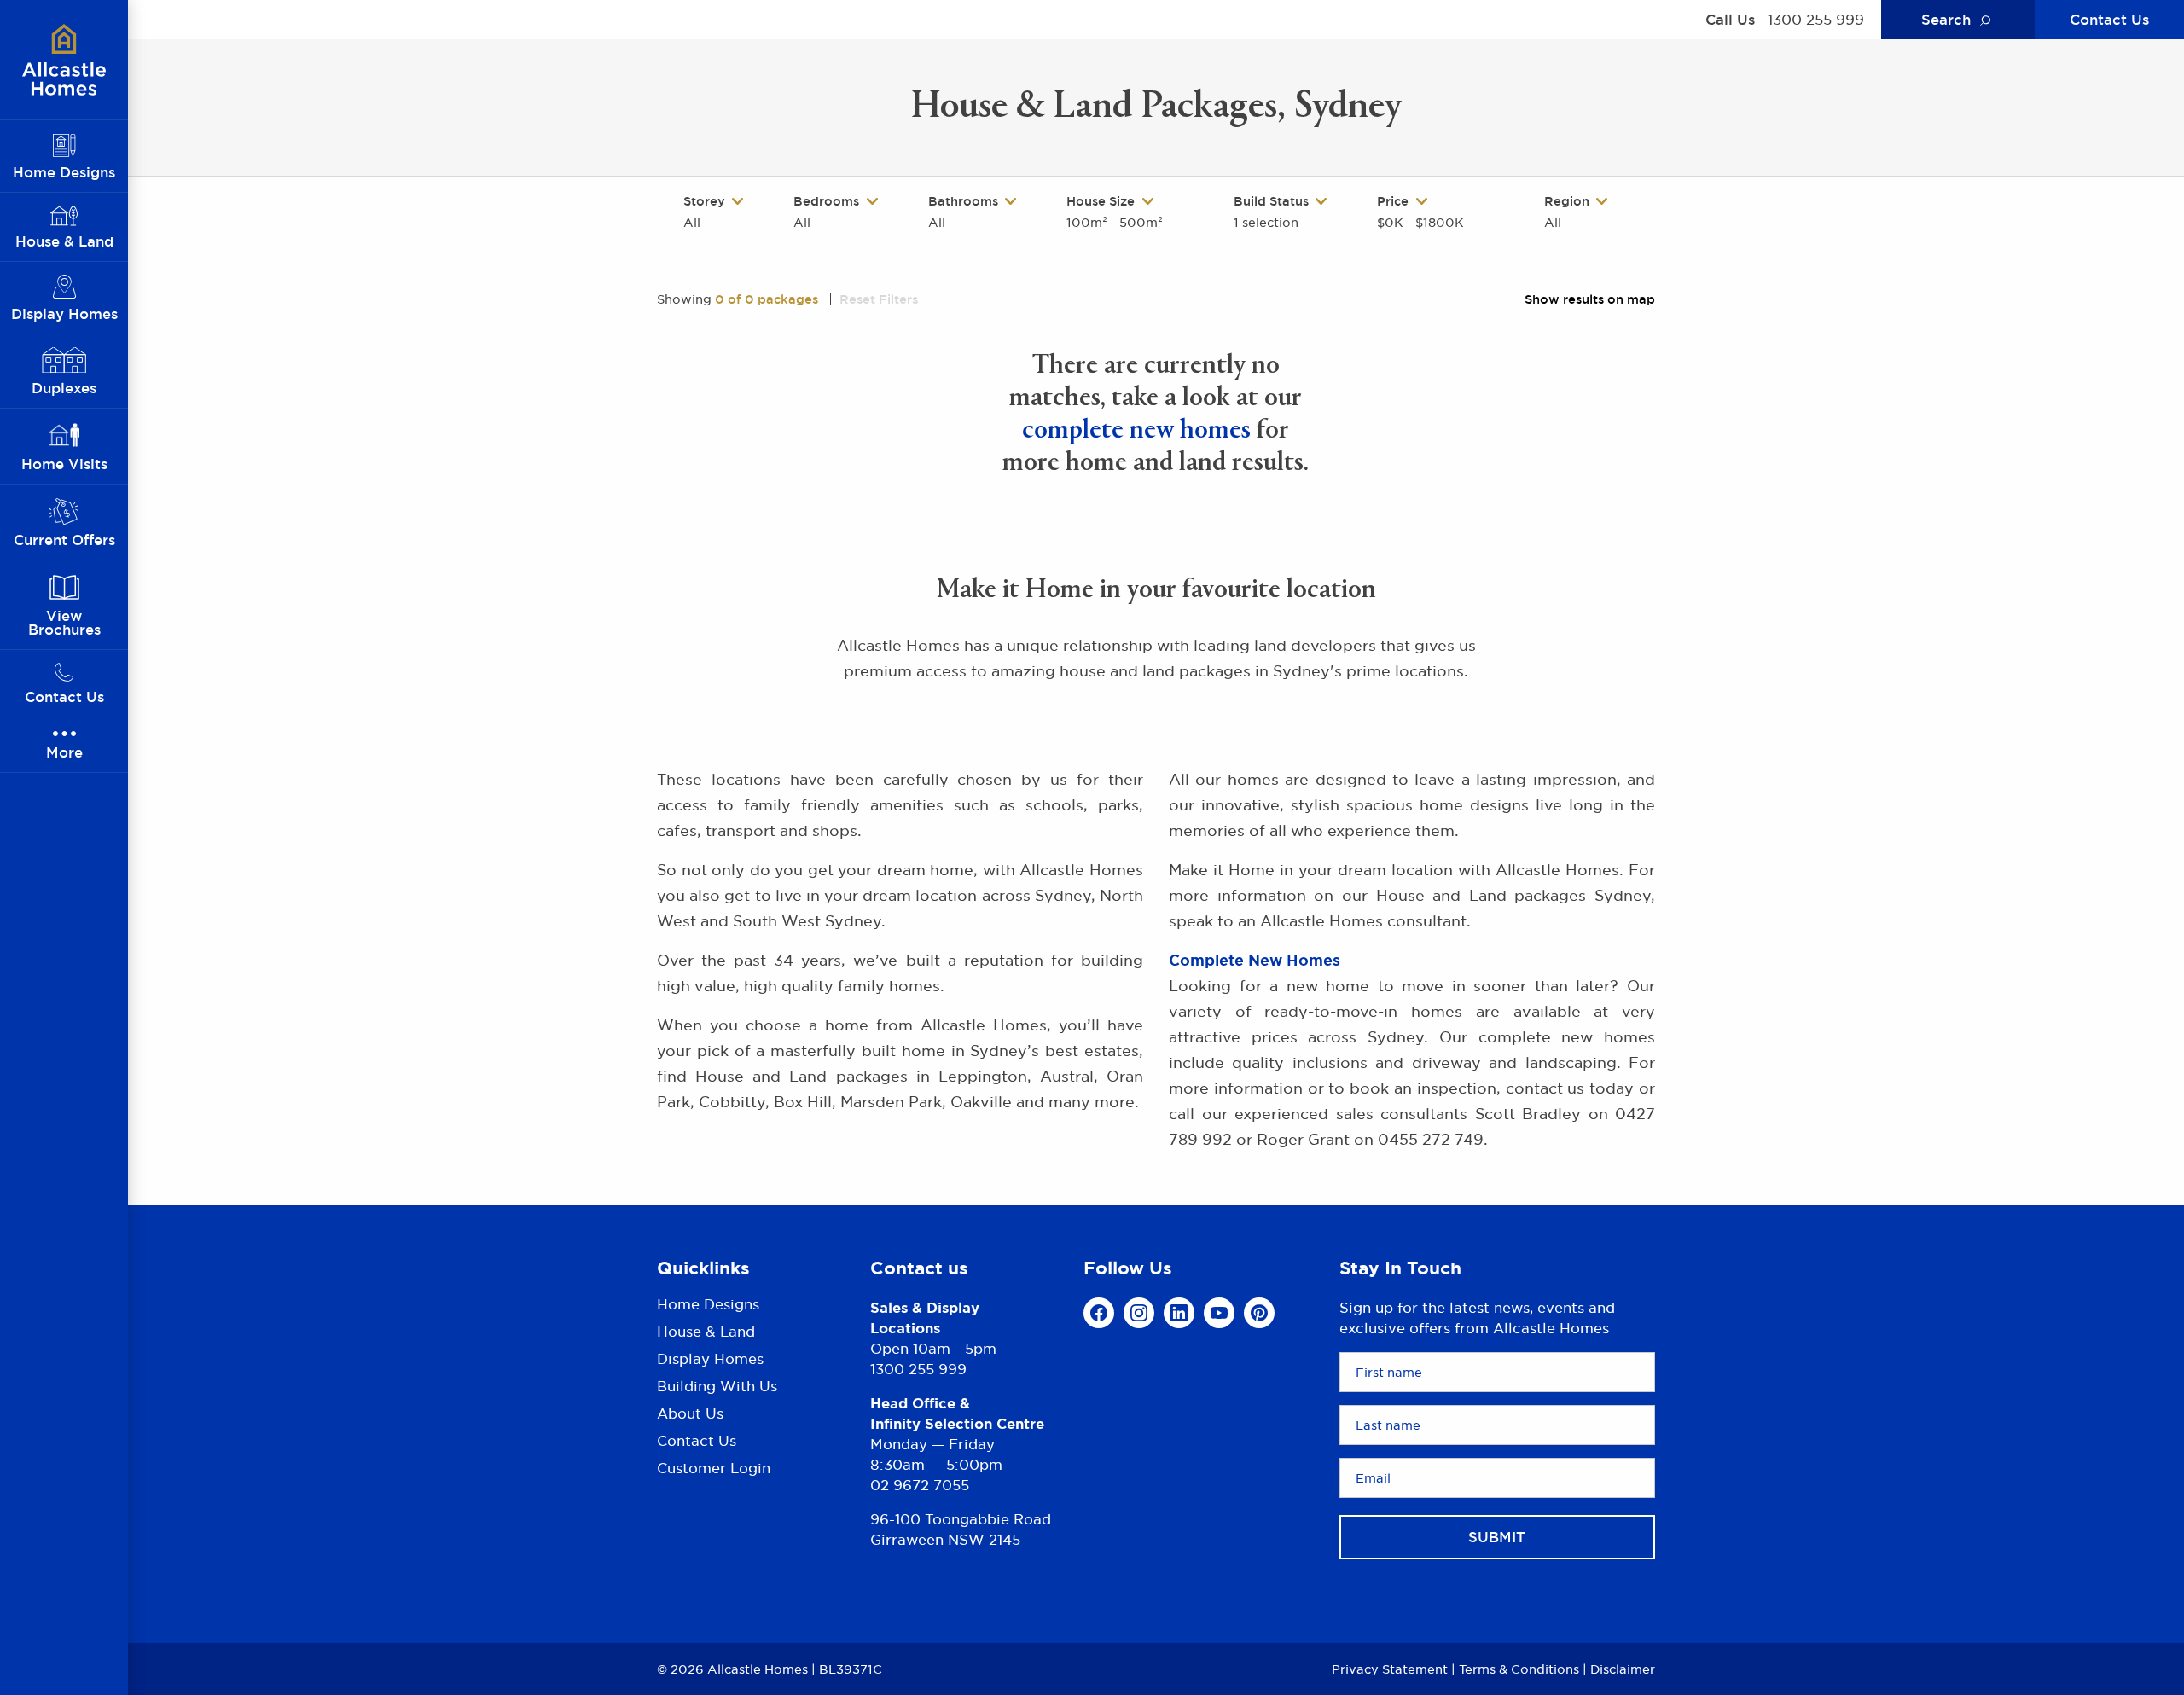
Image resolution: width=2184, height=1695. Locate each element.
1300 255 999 (1816, 20)
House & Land (706, 1332)
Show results (1590, 299)
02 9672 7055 (920, 1485)
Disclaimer (1623, 1669)
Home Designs (708, 1306)
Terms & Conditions (1519, 1669)
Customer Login (714, 1468)
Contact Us (2109, 20)
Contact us (919, 1268)
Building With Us (717, 1386)
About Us (690, 1413)
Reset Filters (879, 299)
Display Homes (710, 1359)
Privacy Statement (1390, 1669)
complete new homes (1136, 432)
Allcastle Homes (64, 60)
